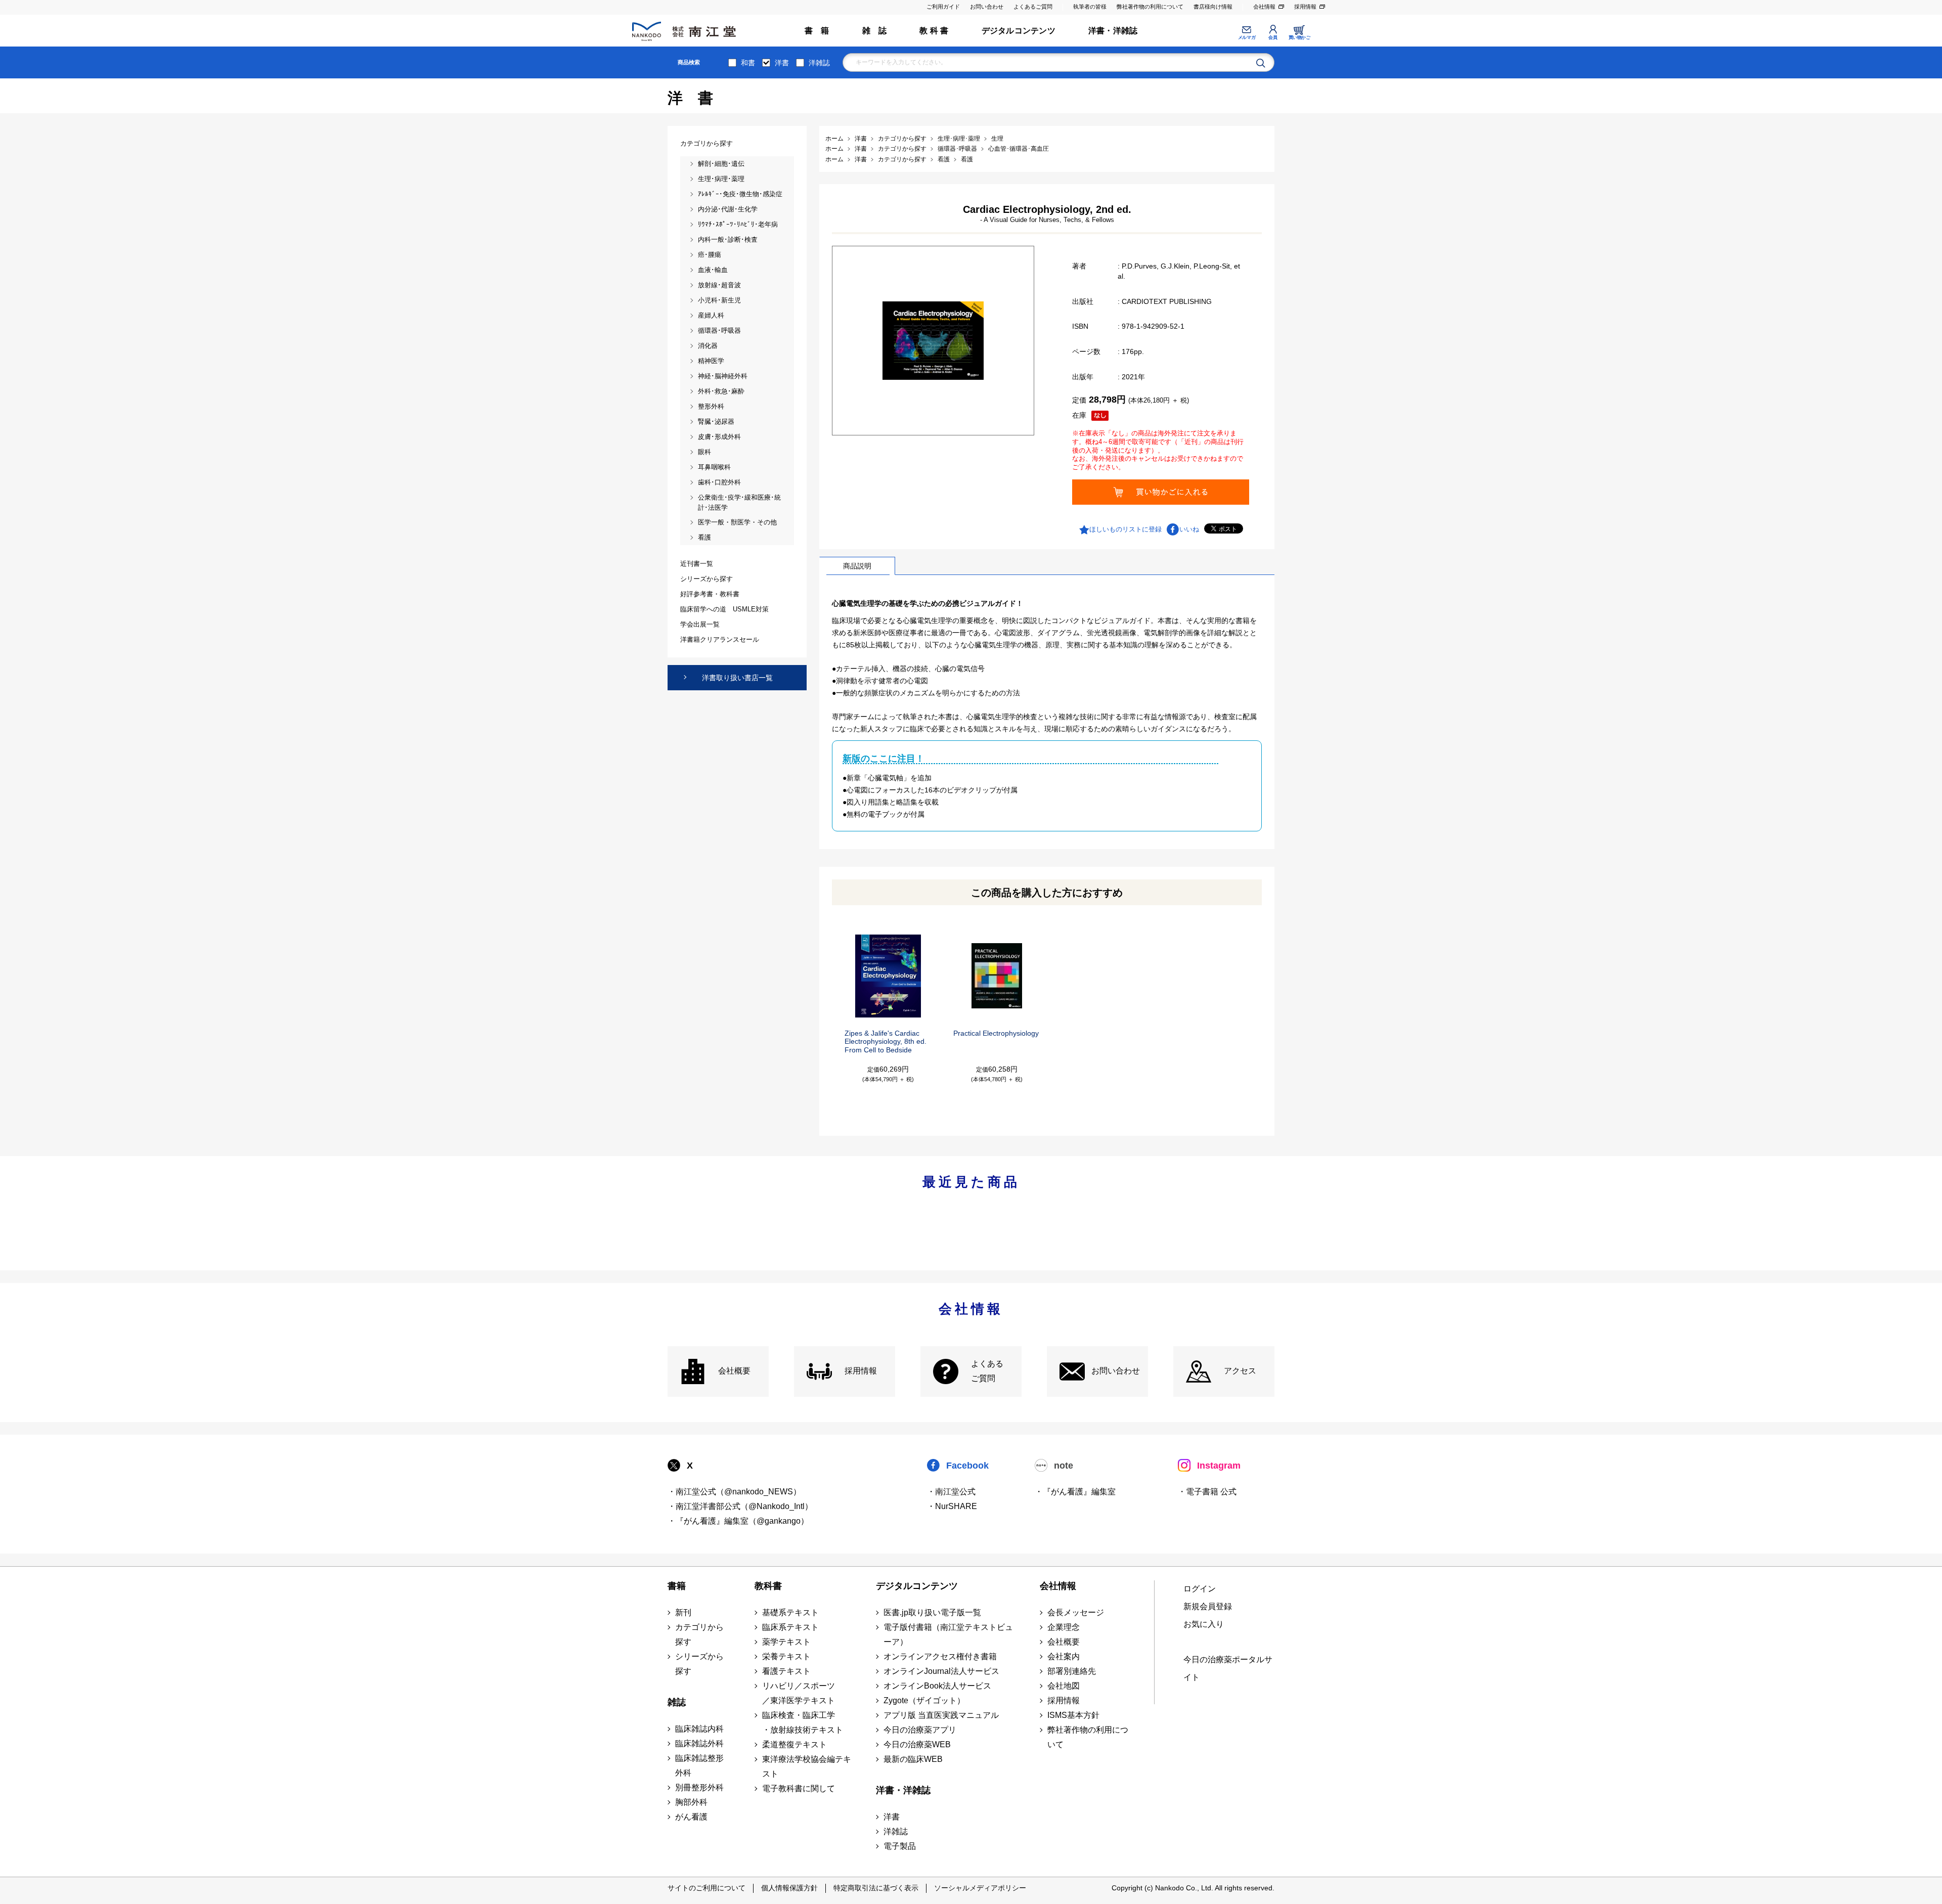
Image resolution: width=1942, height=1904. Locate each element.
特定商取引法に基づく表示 (876, 1888)
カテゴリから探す (699, 1634)
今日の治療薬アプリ (920, 1730)
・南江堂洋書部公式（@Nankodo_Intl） (740, 1506)
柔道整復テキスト (795, 1744)
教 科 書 (934, 31)
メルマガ (1247, 37)
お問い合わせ (987, 7)
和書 (748, 63)
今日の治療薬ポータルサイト (1228, 1668)
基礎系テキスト (790, 1612)
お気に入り (1204, 1624)
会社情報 (1264, 7)
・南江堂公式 (951, 1492)
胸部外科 (691, 1802)
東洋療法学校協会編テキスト (807, 1766)
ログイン (1200, 1589)
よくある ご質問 (987, 1371)
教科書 (768, 1586)
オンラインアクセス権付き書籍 (940, 1656)
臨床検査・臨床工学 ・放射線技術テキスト (803, 1722)
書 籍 (817, 31)
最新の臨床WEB (913, 1759)
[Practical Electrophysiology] (997, 976)
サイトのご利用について (707, 1888)
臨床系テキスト (790, 1627)
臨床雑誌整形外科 (699, 1765)
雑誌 (677, 1702)
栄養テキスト (786, 1656)
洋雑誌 (819, 63)
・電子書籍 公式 (1207, 1492)
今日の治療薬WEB (917, 1744)
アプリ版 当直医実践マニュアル (941, 1715)
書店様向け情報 (1213, 7)
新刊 (683, 1612)
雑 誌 (875, 31)
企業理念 (1064, 1627)
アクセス (1240, 1371)
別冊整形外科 (699, 1787)
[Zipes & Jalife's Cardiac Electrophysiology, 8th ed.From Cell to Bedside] (888, 976)
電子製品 (900, 1846)
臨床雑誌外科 (699, 1743)
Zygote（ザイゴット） (924, 1700)
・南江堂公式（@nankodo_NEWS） (734, 1492)
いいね (1189, 529)
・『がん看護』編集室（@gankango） (738, 1521)
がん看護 (691, 1817)
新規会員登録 (1208, 1606)
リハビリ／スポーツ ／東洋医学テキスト (799, 1693)
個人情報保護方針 (789, 1888)
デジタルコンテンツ (1019, 31)
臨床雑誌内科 (699, 1729)
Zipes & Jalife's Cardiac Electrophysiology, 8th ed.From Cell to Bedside (886, 1042)
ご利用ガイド (943, 7)
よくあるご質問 (1033, 7)
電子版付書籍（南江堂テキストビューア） (948, 1634)
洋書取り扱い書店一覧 (737, 678)
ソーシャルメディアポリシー (980, 1888)
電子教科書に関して (799, 1788)
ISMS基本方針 (1073, 1715)
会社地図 (1064, 1686)
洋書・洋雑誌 (1113, 31)
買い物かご (1299, 37)
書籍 (677, 1586)
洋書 (782, 63)
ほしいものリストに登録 (1126, 529)
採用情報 (1305, 7)
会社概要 (734, 1371)
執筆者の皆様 (1090, 7)
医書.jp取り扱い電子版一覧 (932, 1612)
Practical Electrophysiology (996, 1033)
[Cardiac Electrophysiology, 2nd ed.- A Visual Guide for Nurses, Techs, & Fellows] (933, 340)
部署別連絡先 (1072, 1671)
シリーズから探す (699, 1664)
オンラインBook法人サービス (937, 1686)
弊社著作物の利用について (1150, 7)
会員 (1273, 37)
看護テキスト (786, 1671)
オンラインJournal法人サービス (941, 1671)
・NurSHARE (952, 1506)
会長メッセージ (1076, 1612)
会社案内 (1064, 1656)
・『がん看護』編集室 (1075, 1492)
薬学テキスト (786, 1642)
